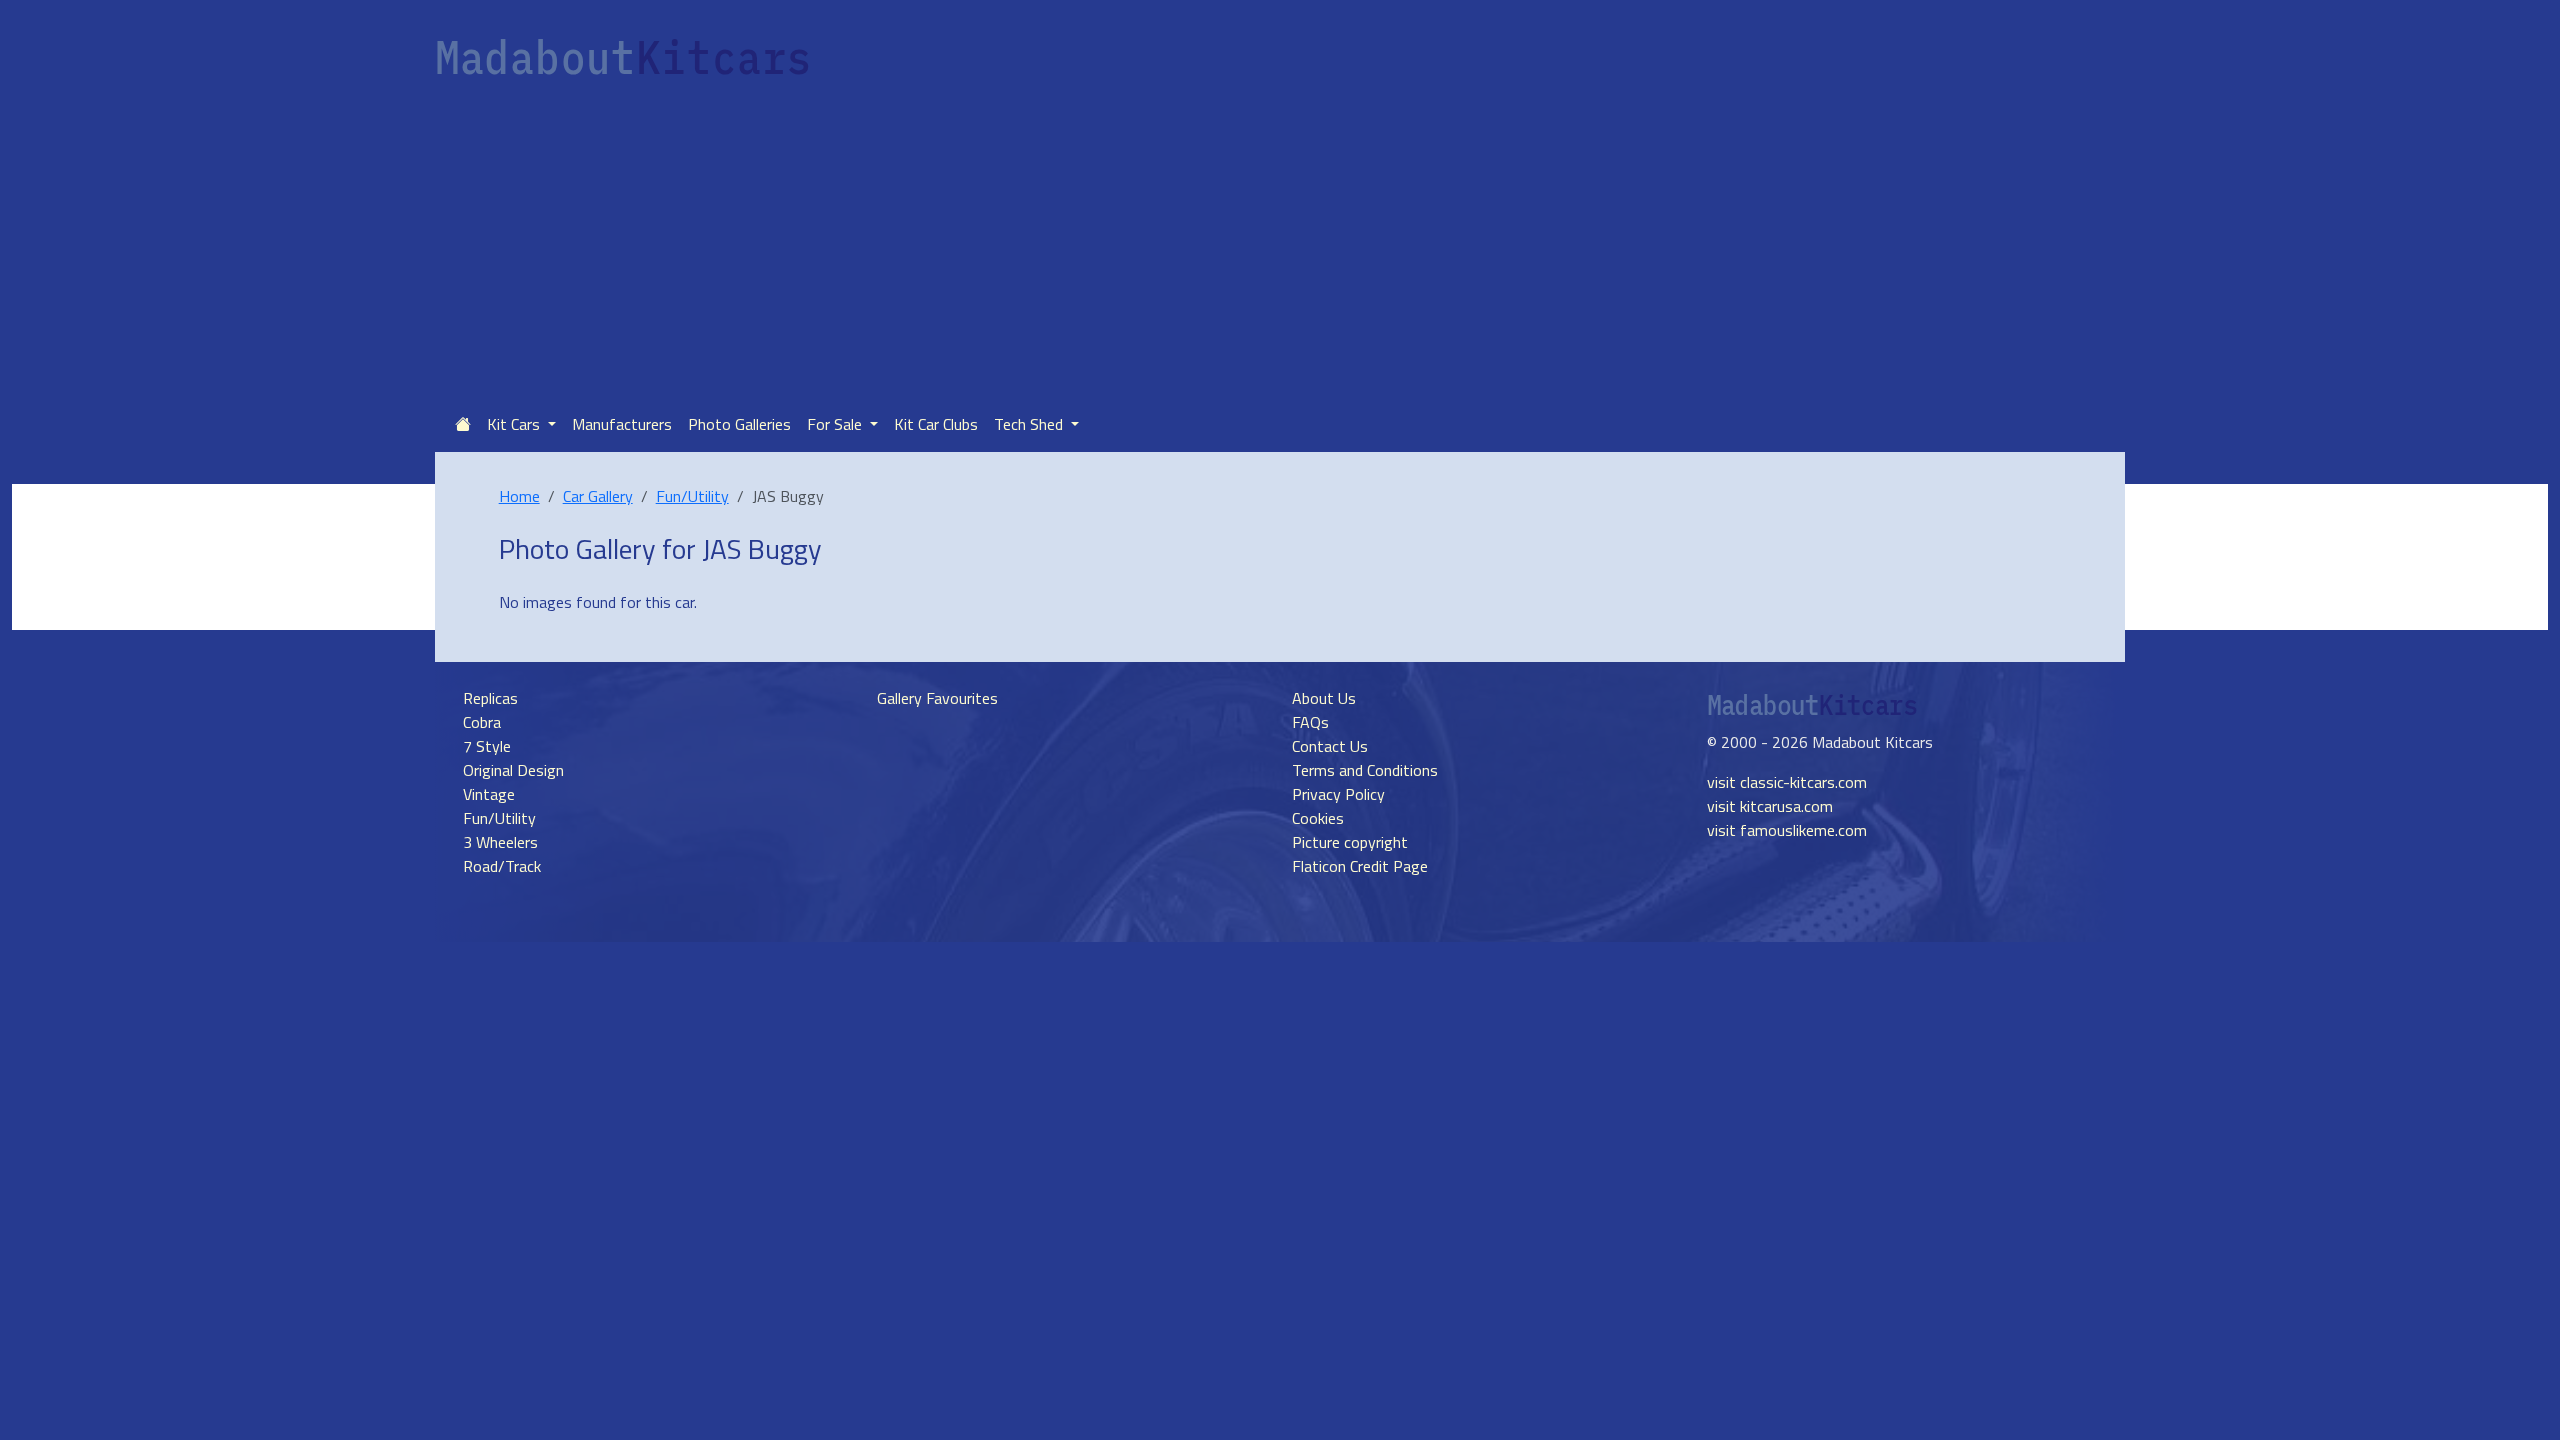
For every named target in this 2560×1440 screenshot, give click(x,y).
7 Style (487, 746)
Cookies (1318, 818)
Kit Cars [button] (515, 424)
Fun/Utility (692, 496)
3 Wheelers (500, 842)
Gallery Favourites (937, 698)
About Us (1324, 698)
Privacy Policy (1338, 794)
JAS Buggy (762, 548)
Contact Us (1330, 746)
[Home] (463, 424)
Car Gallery (598, 496)
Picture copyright (1350, 842)
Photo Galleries (739, 424)
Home (519, 496)
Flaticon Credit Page (1360, 866)
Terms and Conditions (1365, 770)
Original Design (513, 770)
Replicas (490, 698)
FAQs (1310, 722)
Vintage (489, 794)
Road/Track (502, 866)
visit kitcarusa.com (1770, 806)
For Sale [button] (836, 424)
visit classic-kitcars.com (1787, 782)
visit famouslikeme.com (1787, 830)
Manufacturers (622, 424)
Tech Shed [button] (1030, 424)
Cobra (482, 722)
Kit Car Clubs (936, 424)
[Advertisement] (1280, 246)
